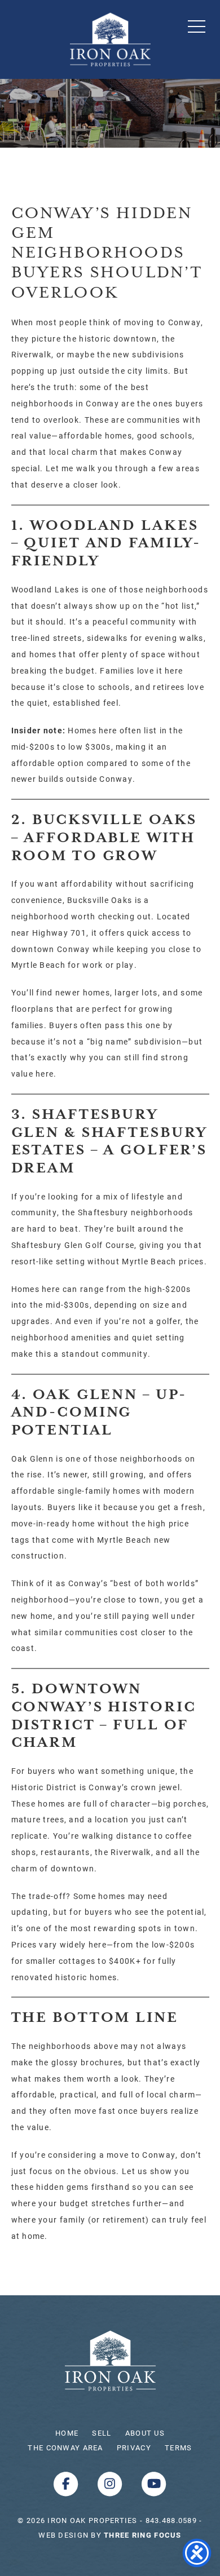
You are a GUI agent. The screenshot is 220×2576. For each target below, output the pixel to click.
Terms (178, 2447)
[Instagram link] (111, 2483)
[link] (142, 2535)
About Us (145, 2433)
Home (67, 2433)
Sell (102, 2433)
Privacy (134, 2447)
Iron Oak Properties (110, 2361)
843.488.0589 (171, 2520)
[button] (197, 26)
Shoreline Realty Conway (110, 39)
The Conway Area (65, 2447)
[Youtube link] (154, 2483)
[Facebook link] (67, 2483)
